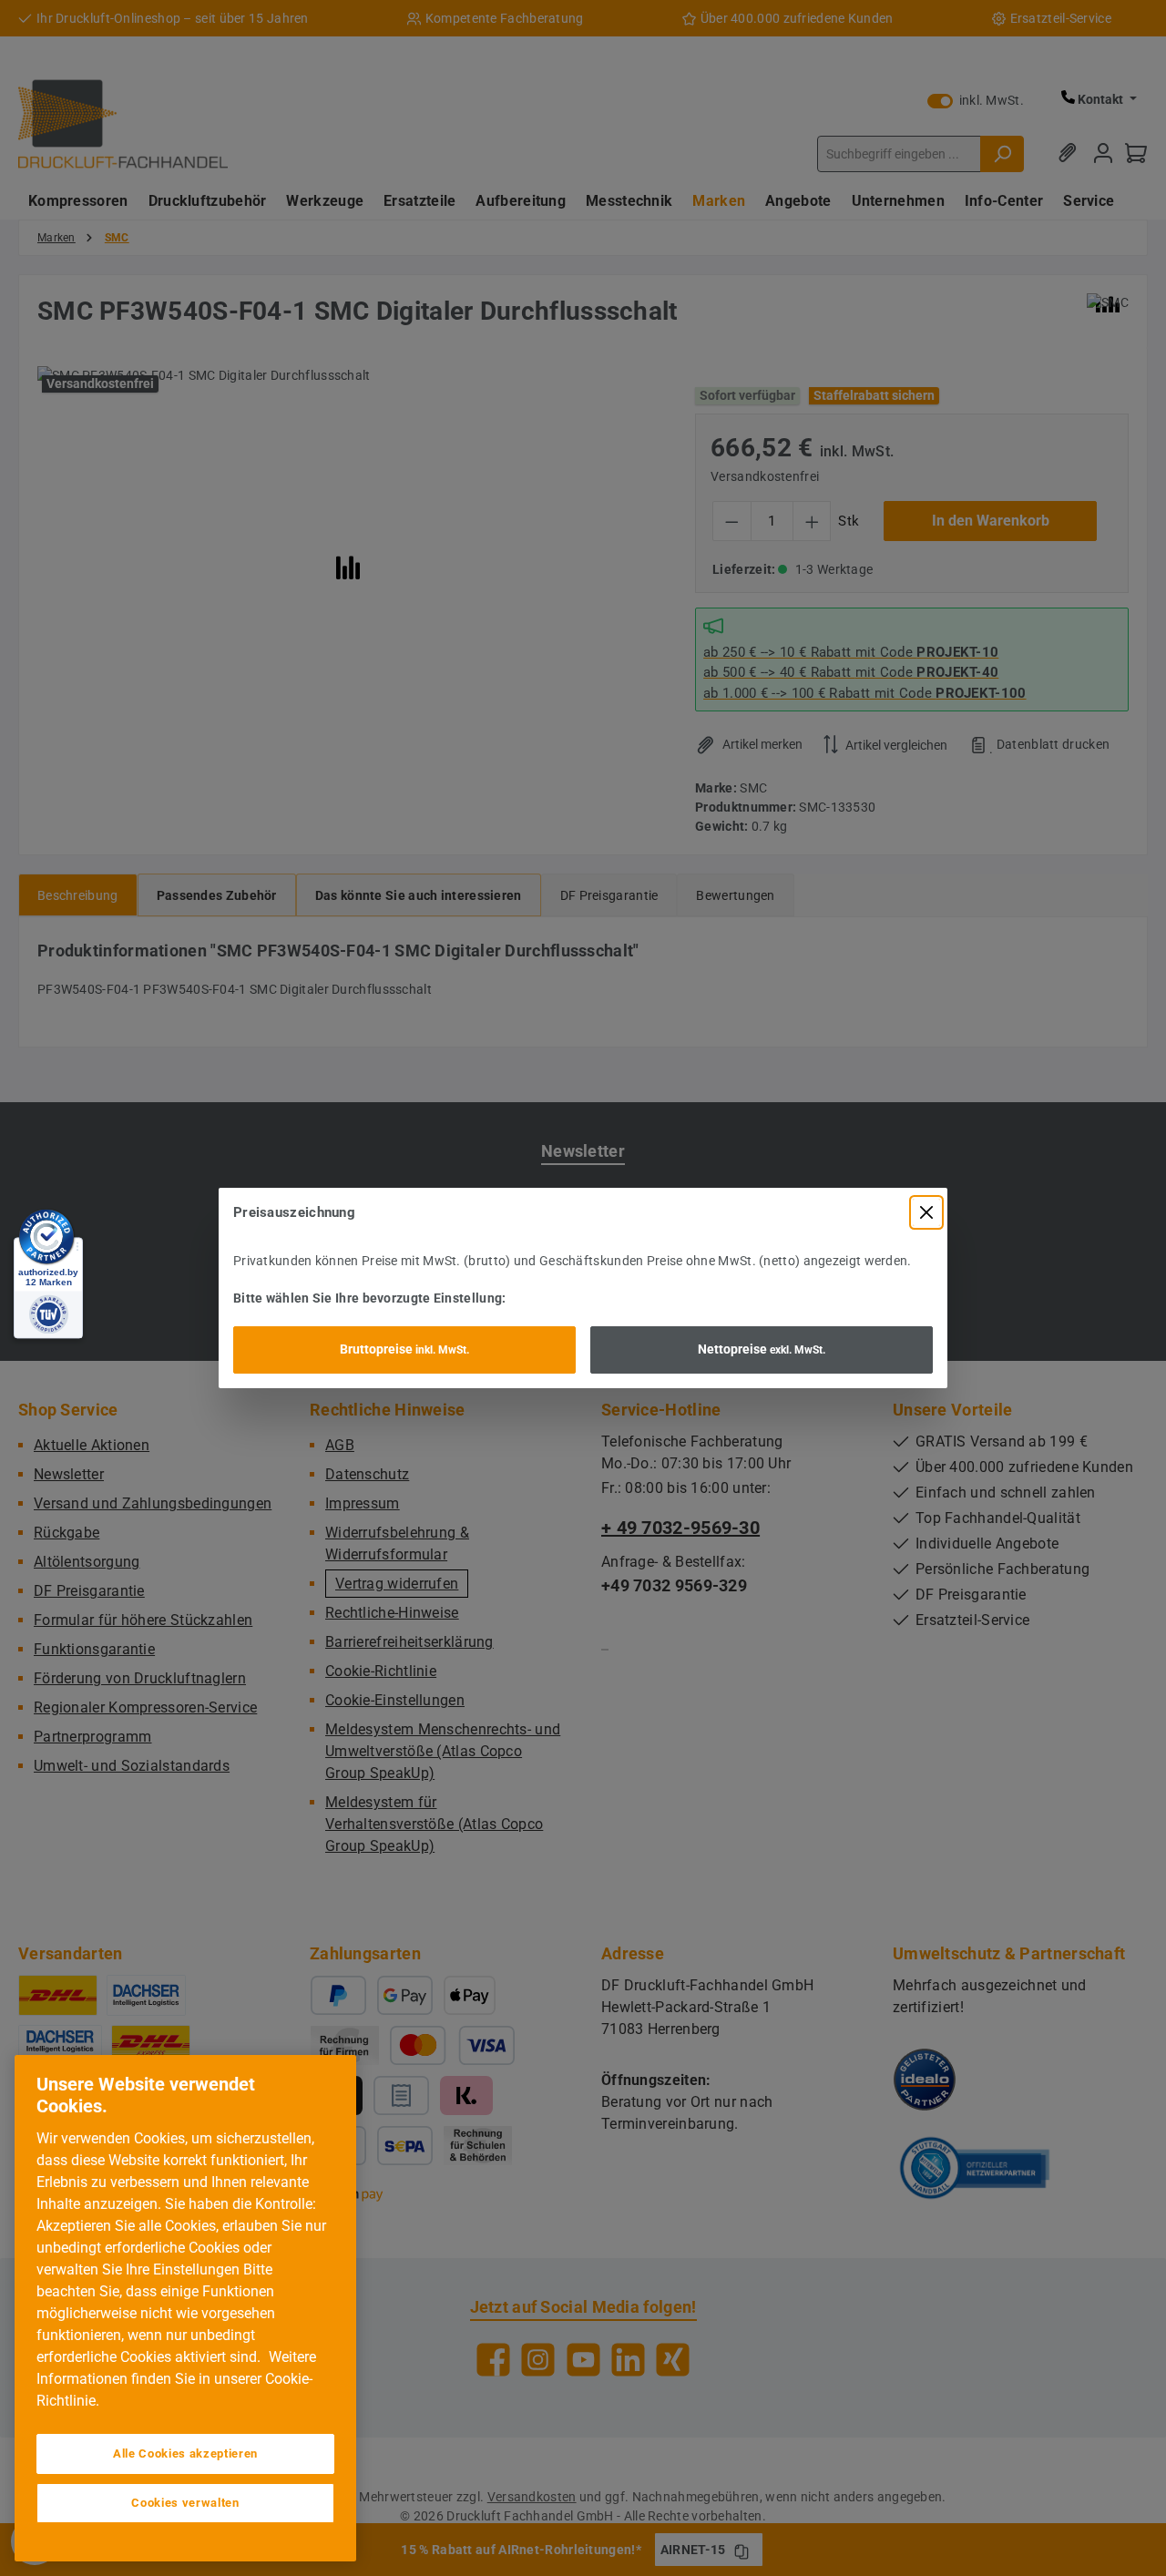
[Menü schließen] (926, 1212)
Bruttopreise (404, 1349)
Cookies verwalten (185, 2503)
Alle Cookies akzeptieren (185, 2453)
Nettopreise (762, 1349)
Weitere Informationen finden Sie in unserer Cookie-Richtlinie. (176, 2379)
